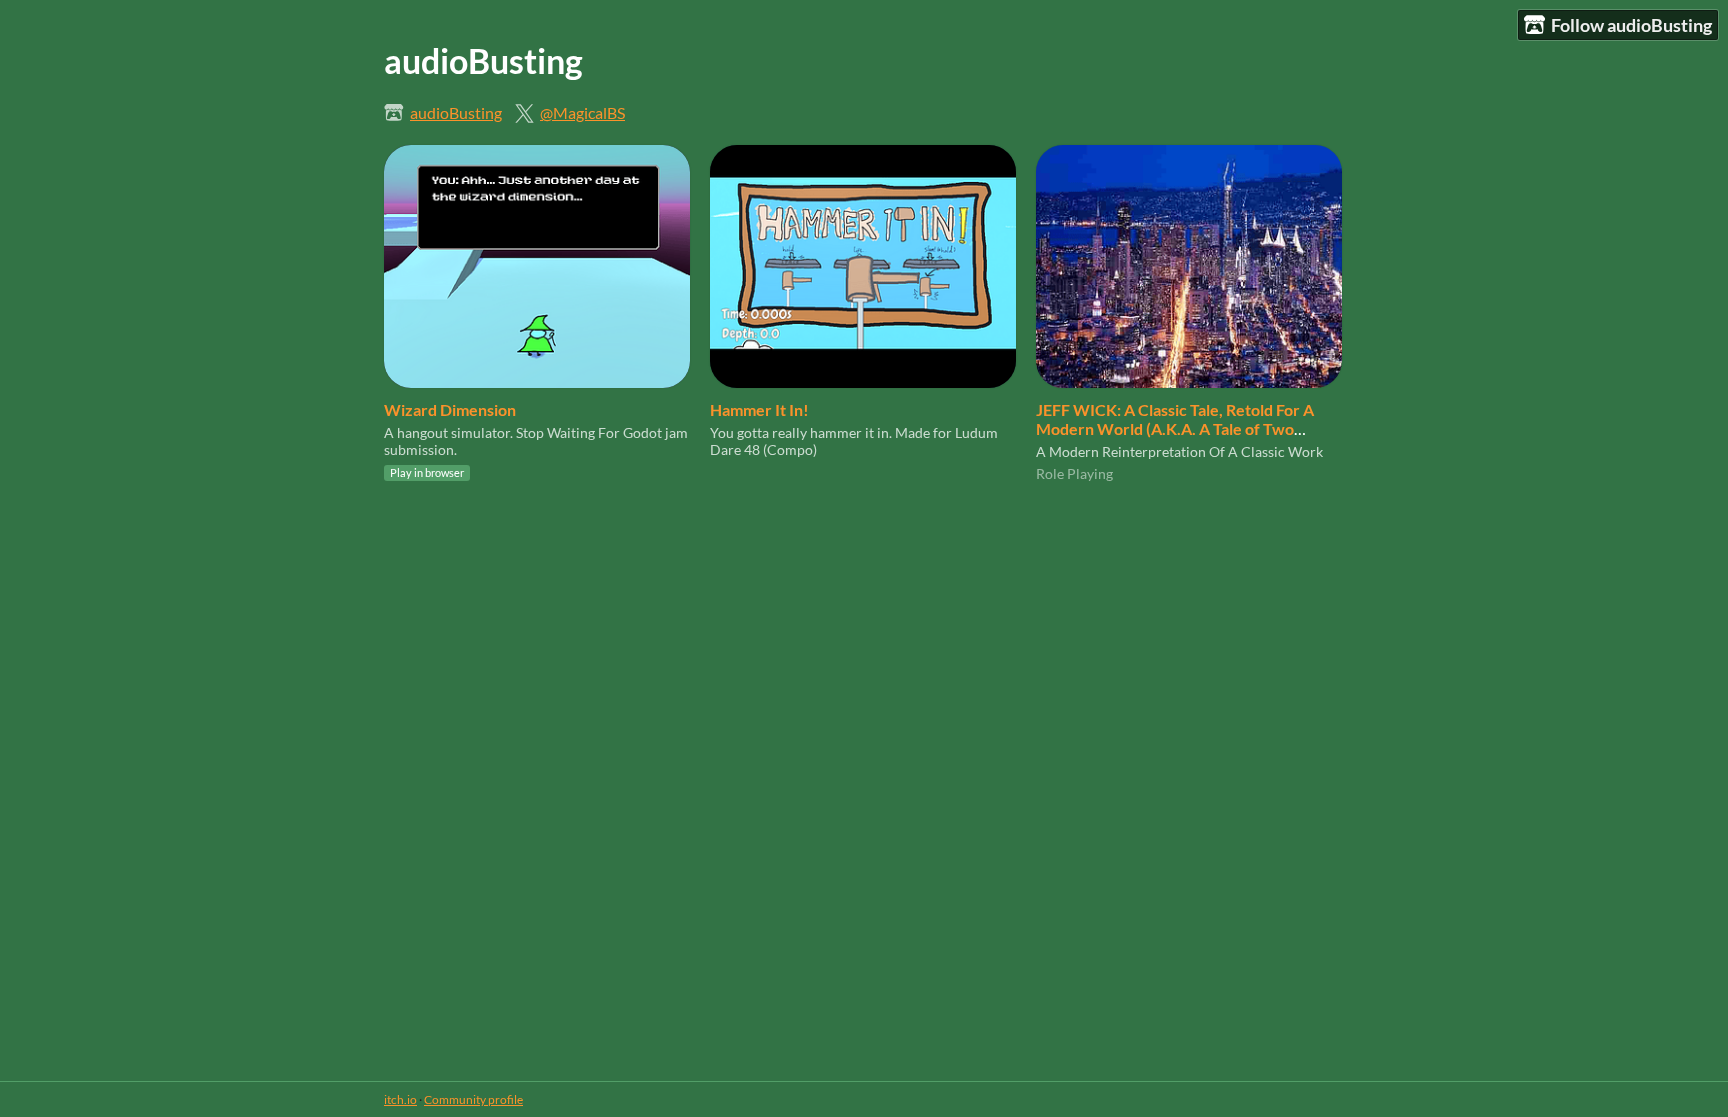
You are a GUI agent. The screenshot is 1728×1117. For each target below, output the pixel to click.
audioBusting (456, 112)
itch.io (400, 1099)
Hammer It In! (759, 409)
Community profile (473, 1099)
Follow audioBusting (1631, 25)
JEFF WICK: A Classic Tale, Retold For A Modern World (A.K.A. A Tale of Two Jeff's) (1175, 428)
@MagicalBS (582, 112)
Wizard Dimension (450, 409)
